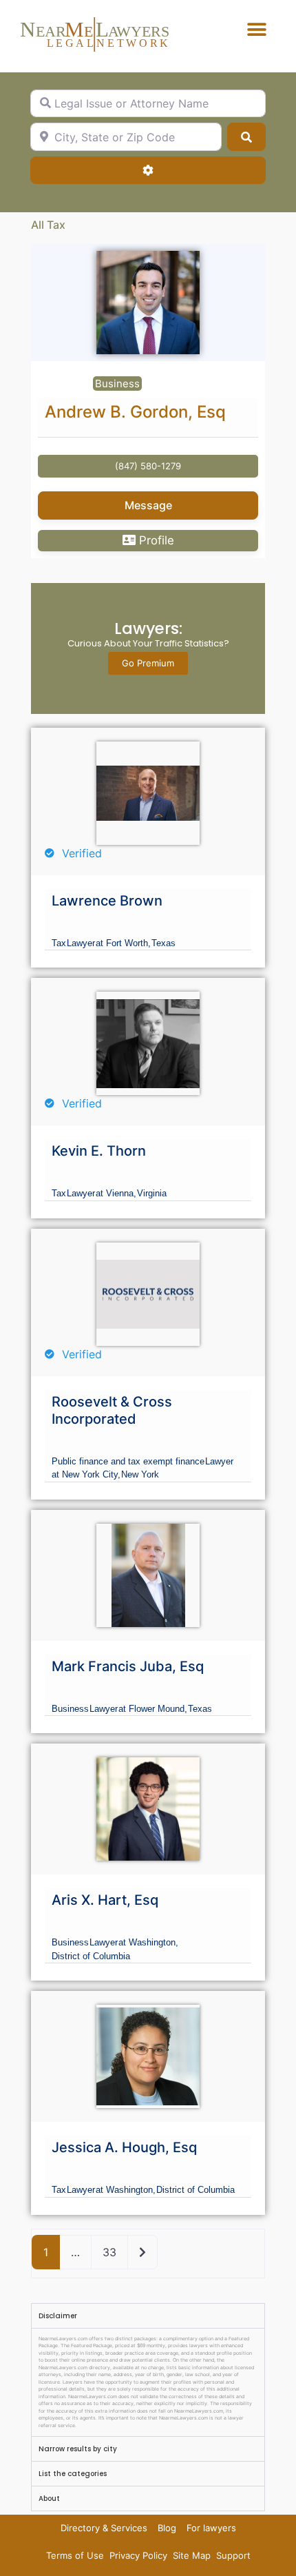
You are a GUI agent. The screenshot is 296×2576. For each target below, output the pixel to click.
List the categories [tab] (73, 2474)
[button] (256, 29)
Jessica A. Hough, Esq (124, 2147)
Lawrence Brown (107, 901)
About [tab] (49, 2498)
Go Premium (148, 663)
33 (109, 2252)
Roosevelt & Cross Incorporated (112, 1410)
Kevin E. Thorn (99, 1151)
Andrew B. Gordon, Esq (135, 412)
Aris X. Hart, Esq (105, 1900)
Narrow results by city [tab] (78, 2449)
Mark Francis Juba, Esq (128, 1666)
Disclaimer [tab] (58, 2316)
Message (148, 505)
